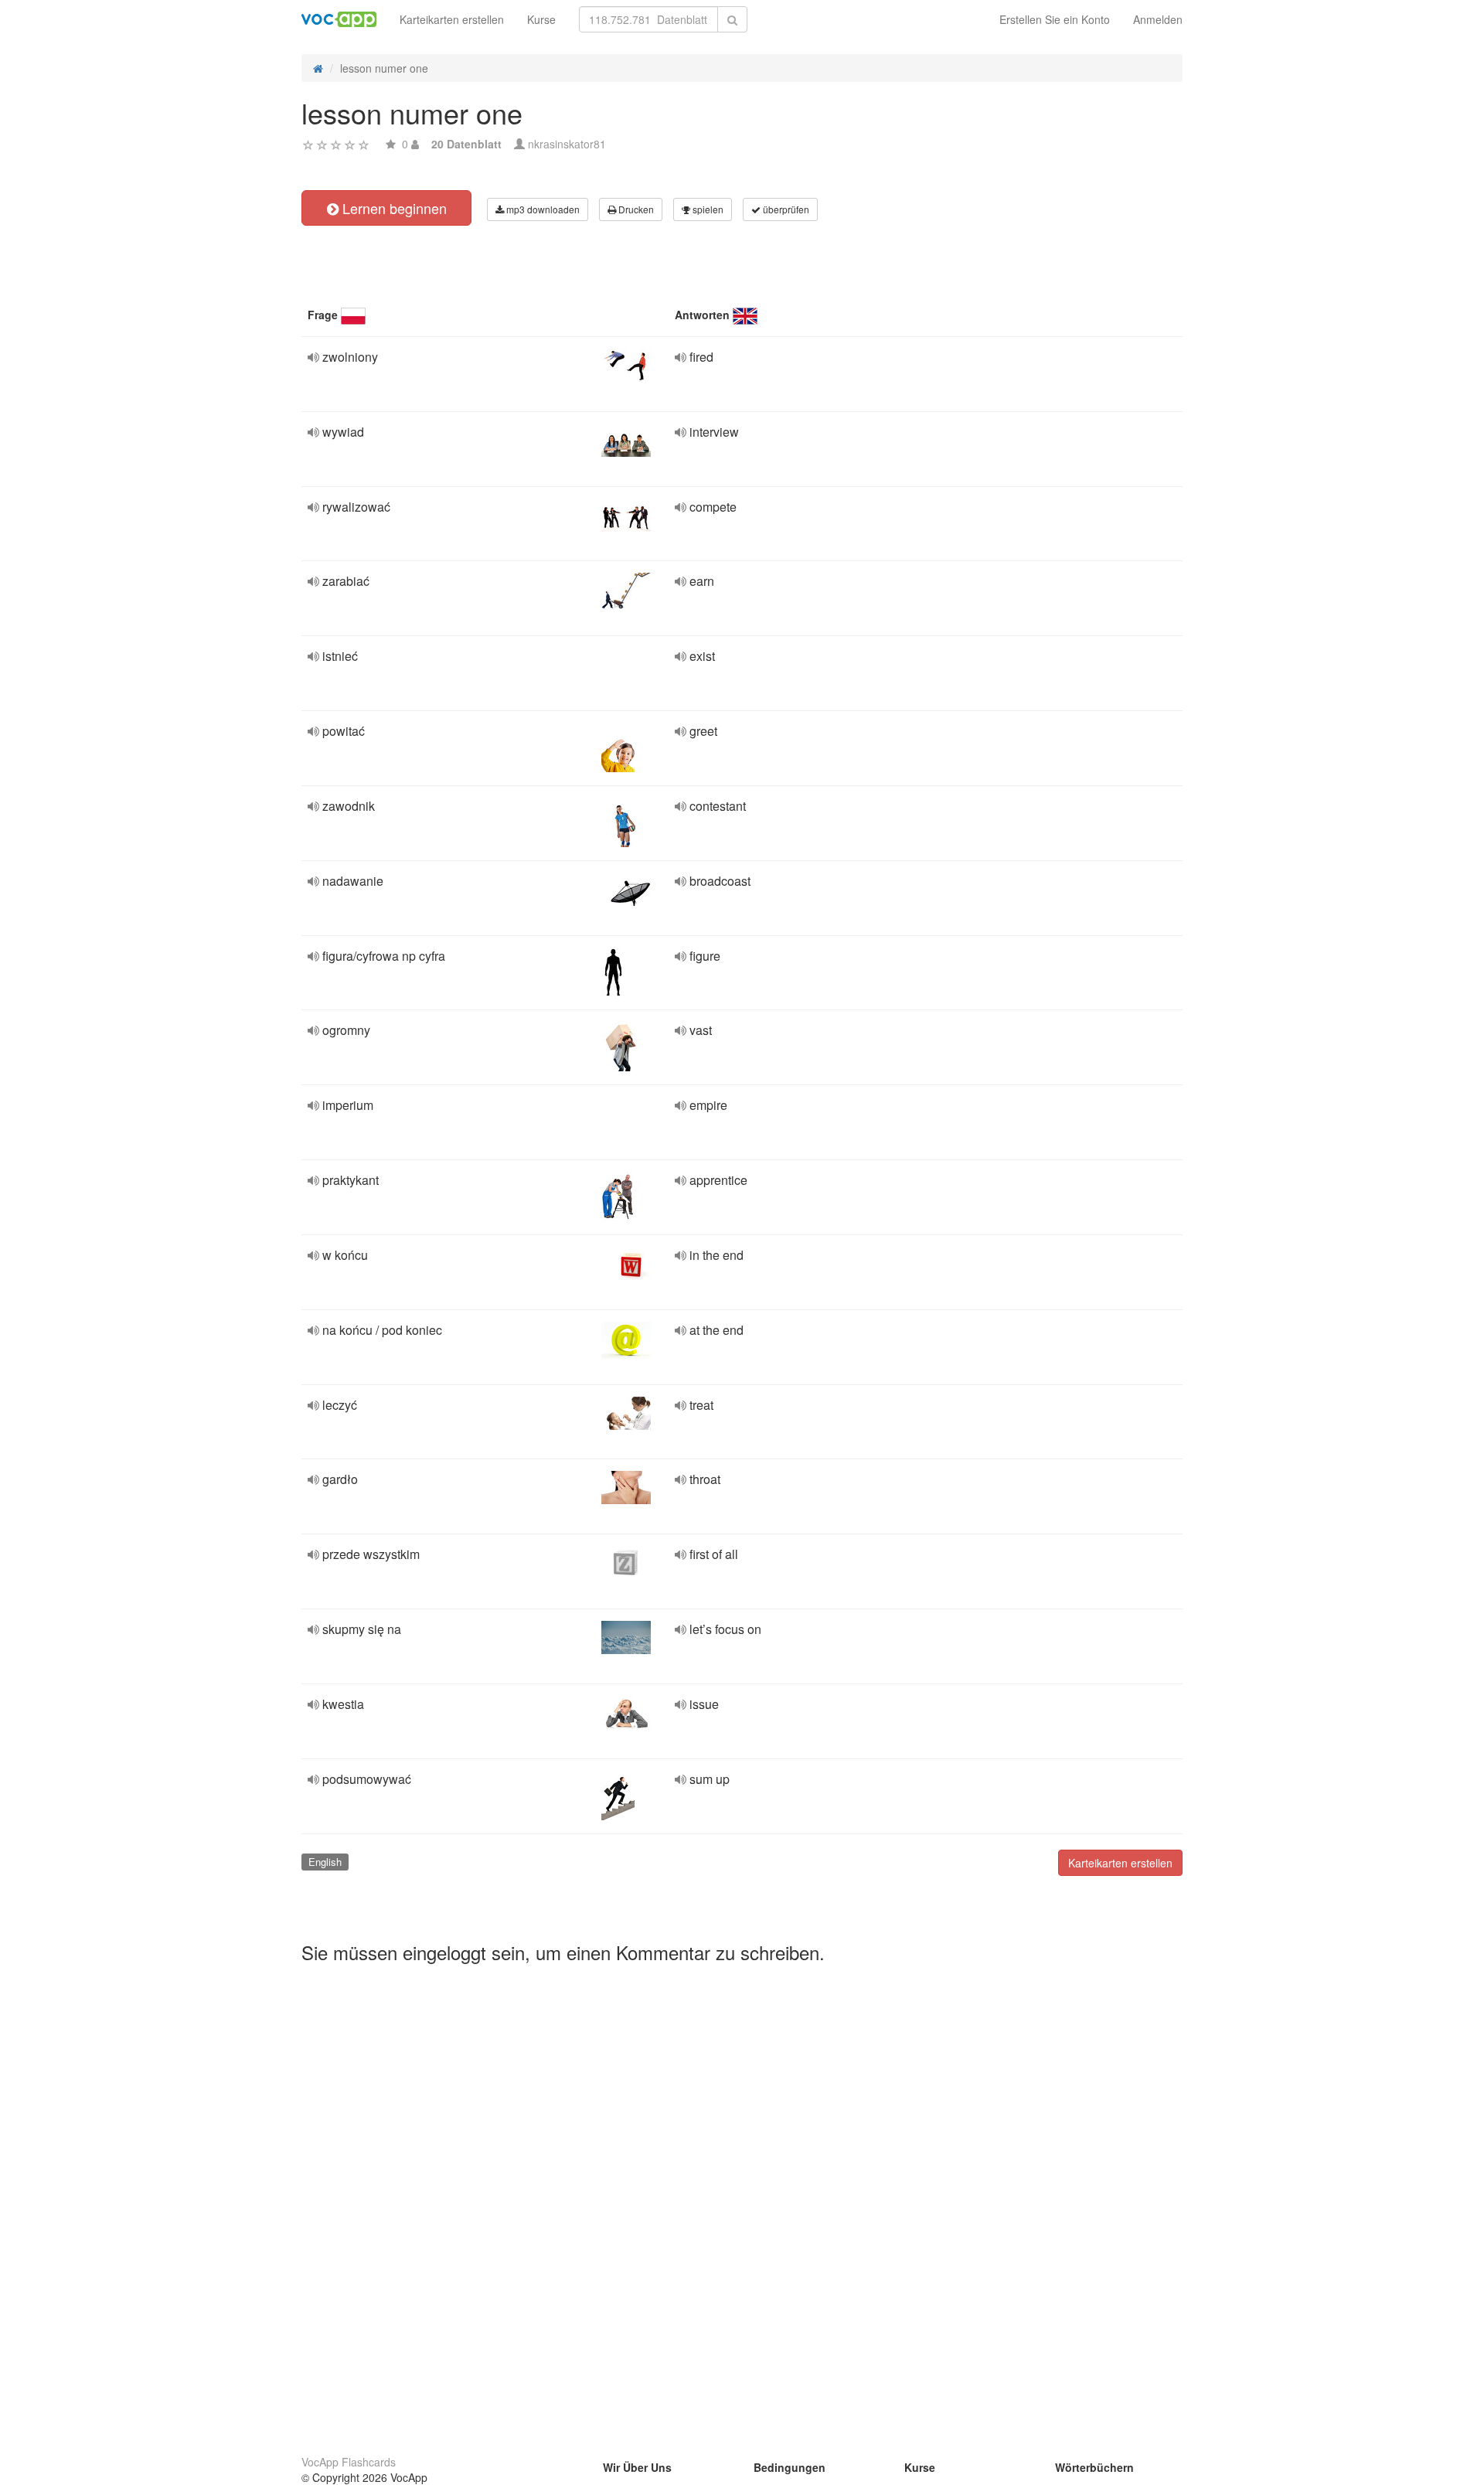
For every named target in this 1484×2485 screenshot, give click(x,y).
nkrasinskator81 (567, 144)
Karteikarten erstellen (452, 19)
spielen (707, 209)
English (325, 1862)
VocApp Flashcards (349, 2462)
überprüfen (785, 209)
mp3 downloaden (542, 209)
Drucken (635, 209)
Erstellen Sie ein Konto (1055, 19)
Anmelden (1158, 19)
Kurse (541, 19)
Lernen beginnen (393, 208)
